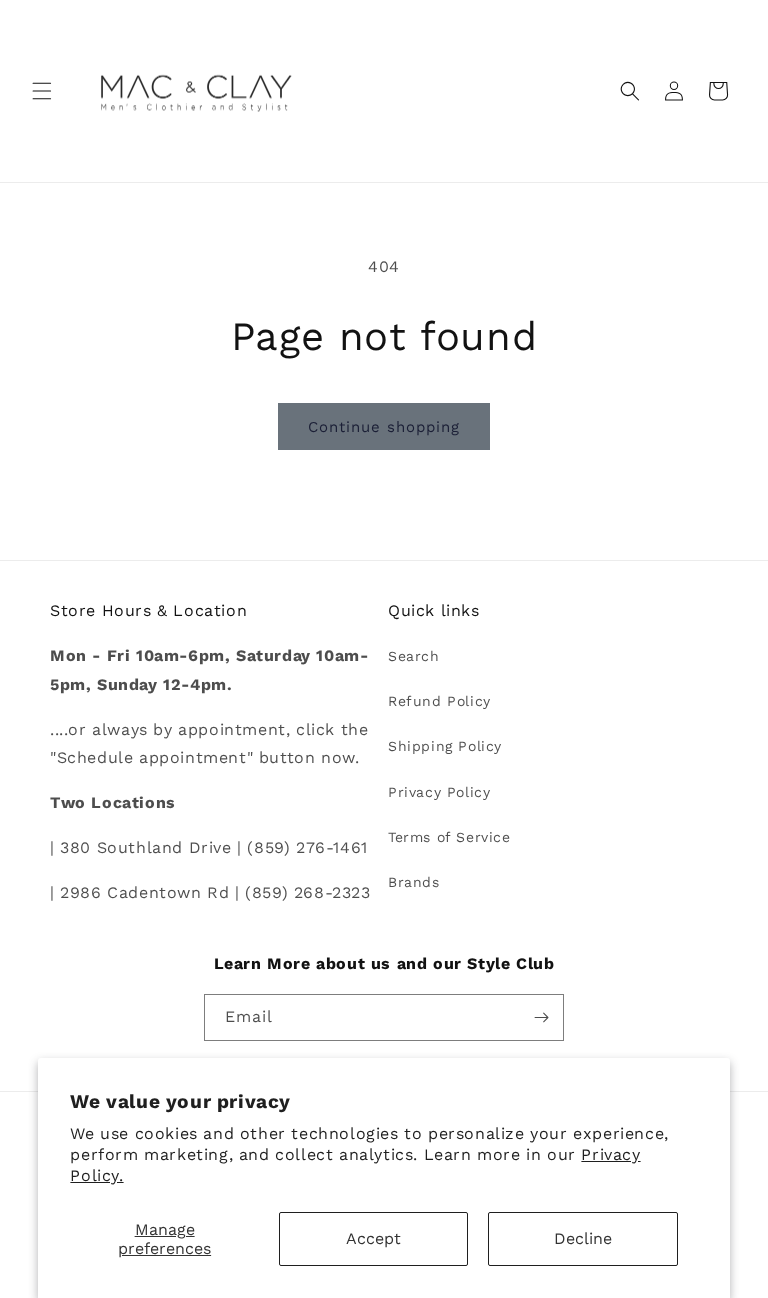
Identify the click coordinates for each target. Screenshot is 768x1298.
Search (414, 656)
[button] (42, 91)
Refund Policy (439, 701)
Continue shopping (384, 427)
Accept (373, 1238)
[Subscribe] (541, 1017)
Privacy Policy (439, 792)
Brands (414, 882)
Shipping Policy (445, 746)
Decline (583, 1238)
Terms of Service (449, 837)
